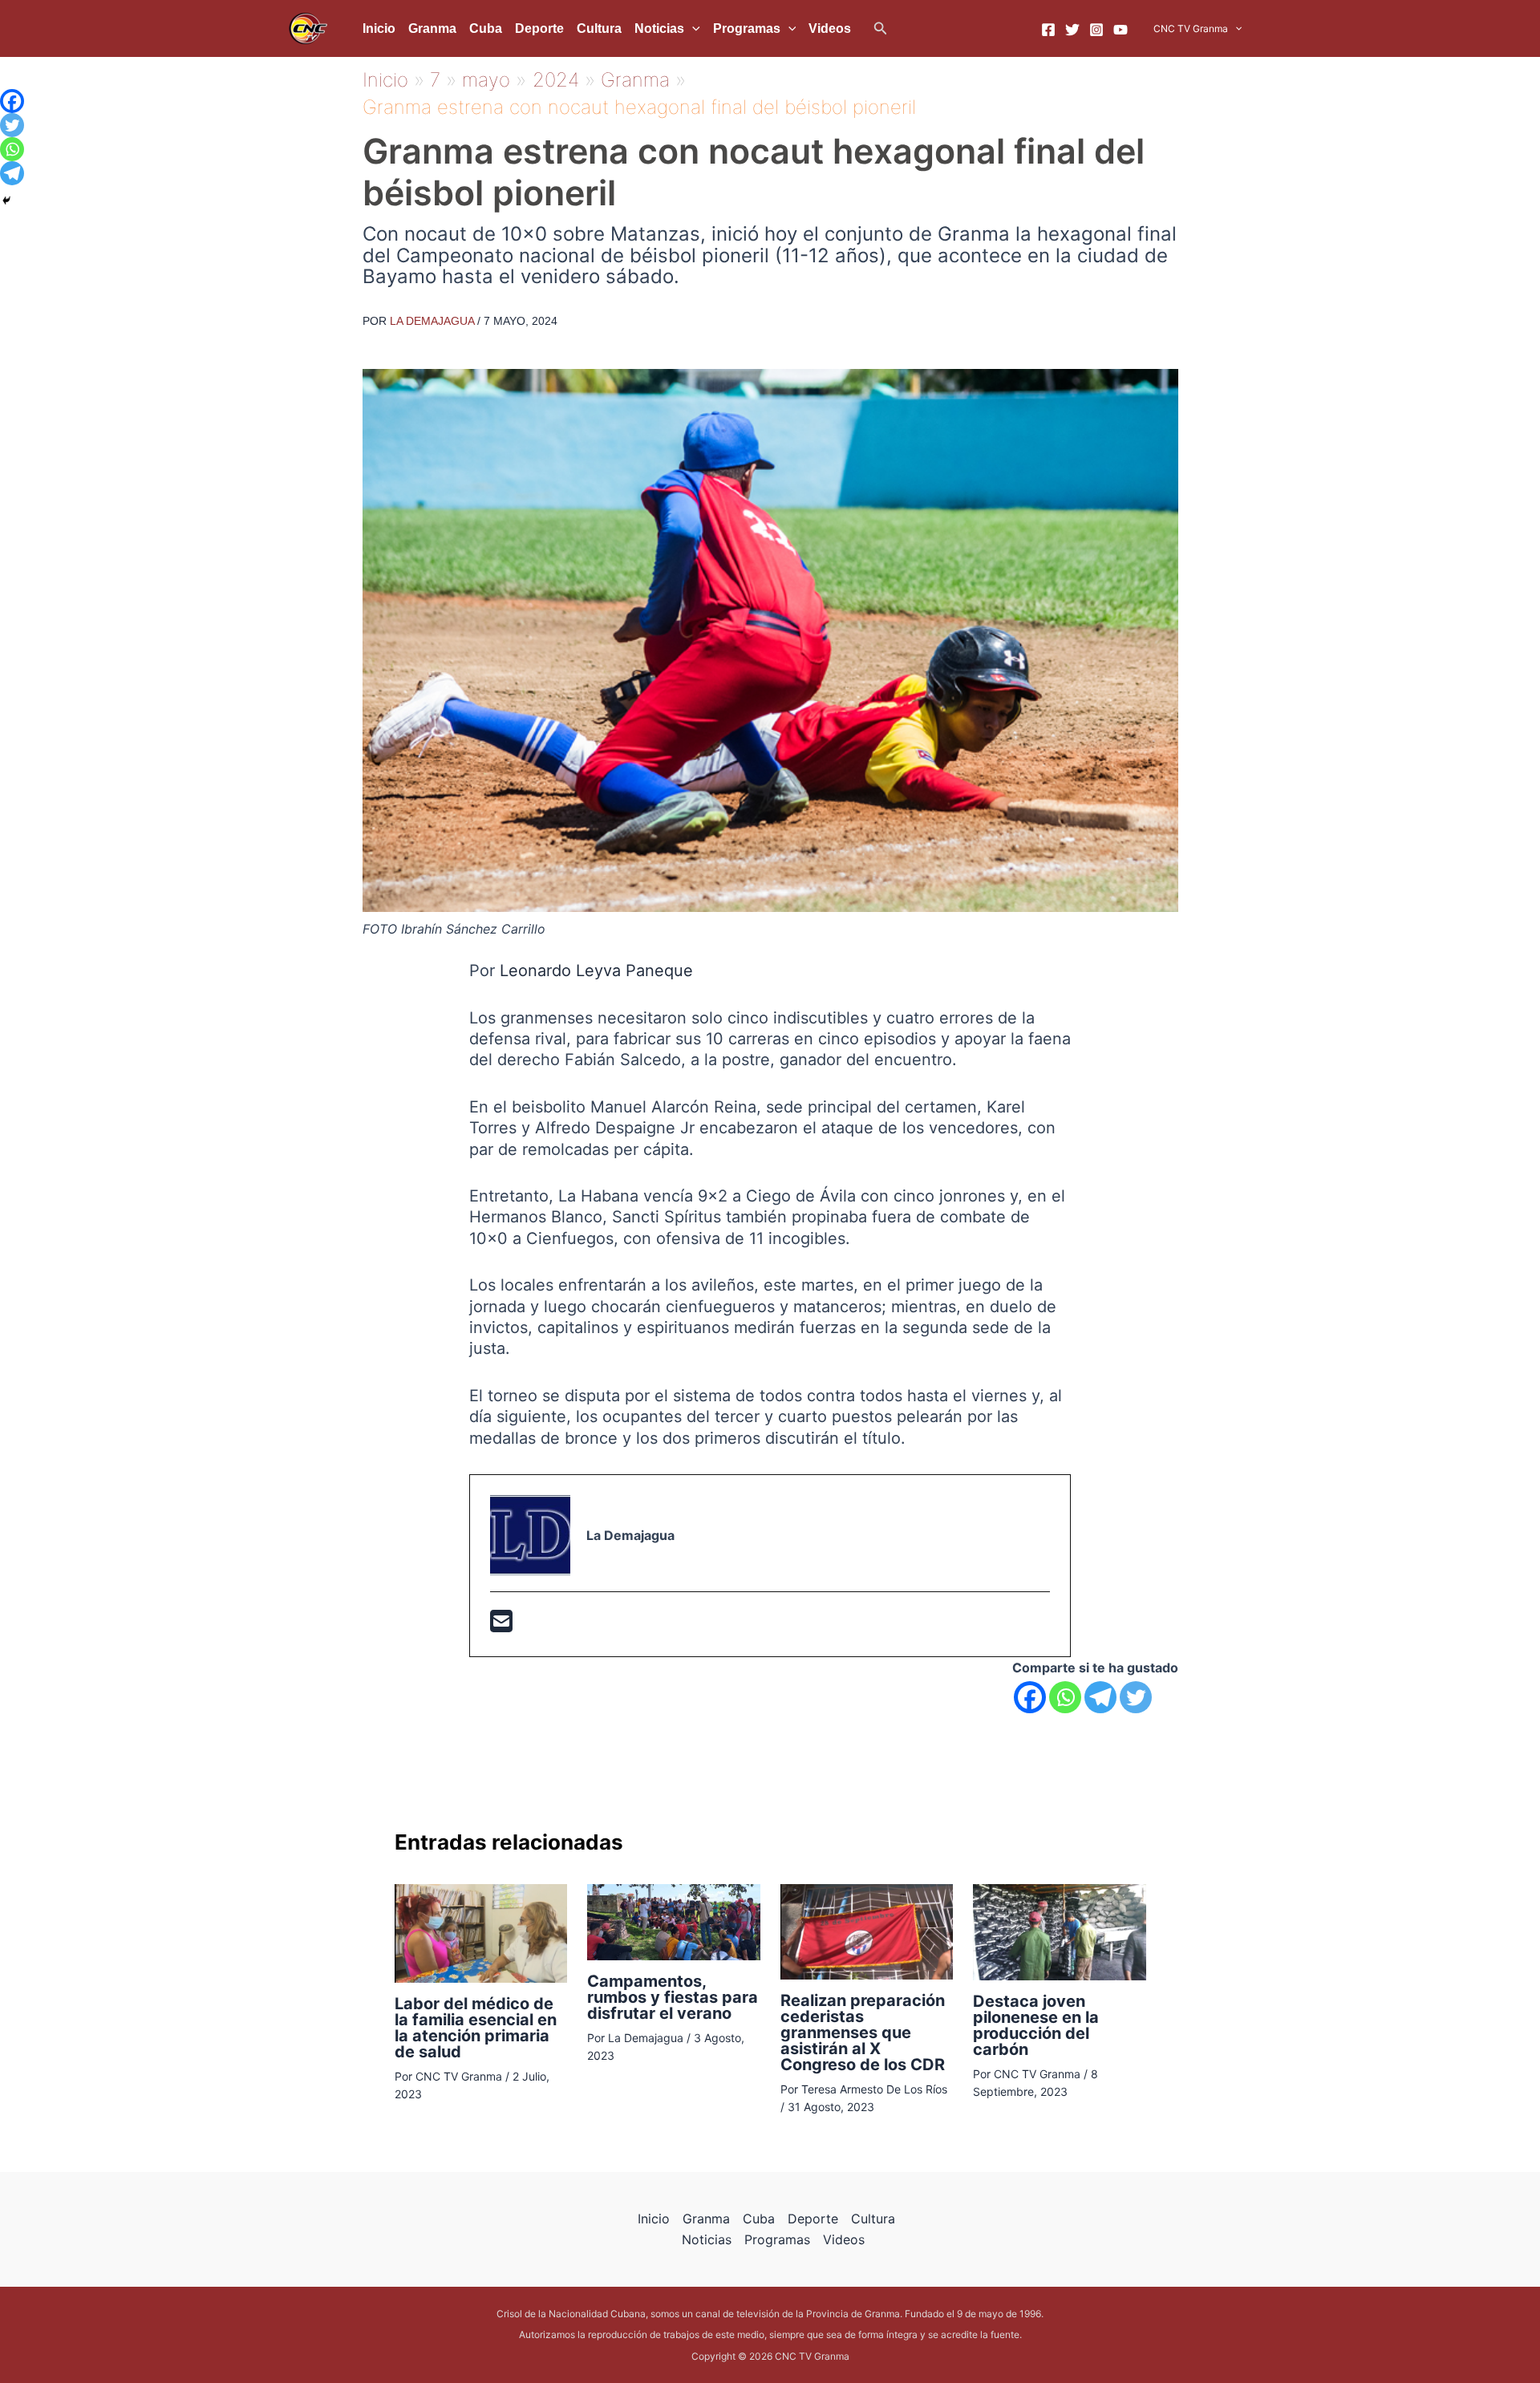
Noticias (659, 28)
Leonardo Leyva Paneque (596, 971)
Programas (747, 28)
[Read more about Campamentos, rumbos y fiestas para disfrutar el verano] (674, 1921)
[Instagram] (1096, 30)
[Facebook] (1048, 30)
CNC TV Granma (1191, 28)
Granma (432, 28)
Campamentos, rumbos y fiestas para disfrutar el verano (673, 1997)
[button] (881, 28)
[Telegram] (1100, 1697)
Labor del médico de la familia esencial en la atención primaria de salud (476, 2028)
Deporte (539, 28)
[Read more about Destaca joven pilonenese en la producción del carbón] (1060, 1931)
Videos (830, 28)
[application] (692, 29)
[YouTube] (1121, 30)
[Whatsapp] (1065, 1697)
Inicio (379, 28)
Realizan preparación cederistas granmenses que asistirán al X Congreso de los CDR (863, 2032)
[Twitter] (1072, 30)
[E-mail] (501, 1626)
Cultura (599, 28)
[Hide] (6, 201)
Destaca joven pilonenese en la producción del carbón (1036, 2025)
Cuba (486, 28)
